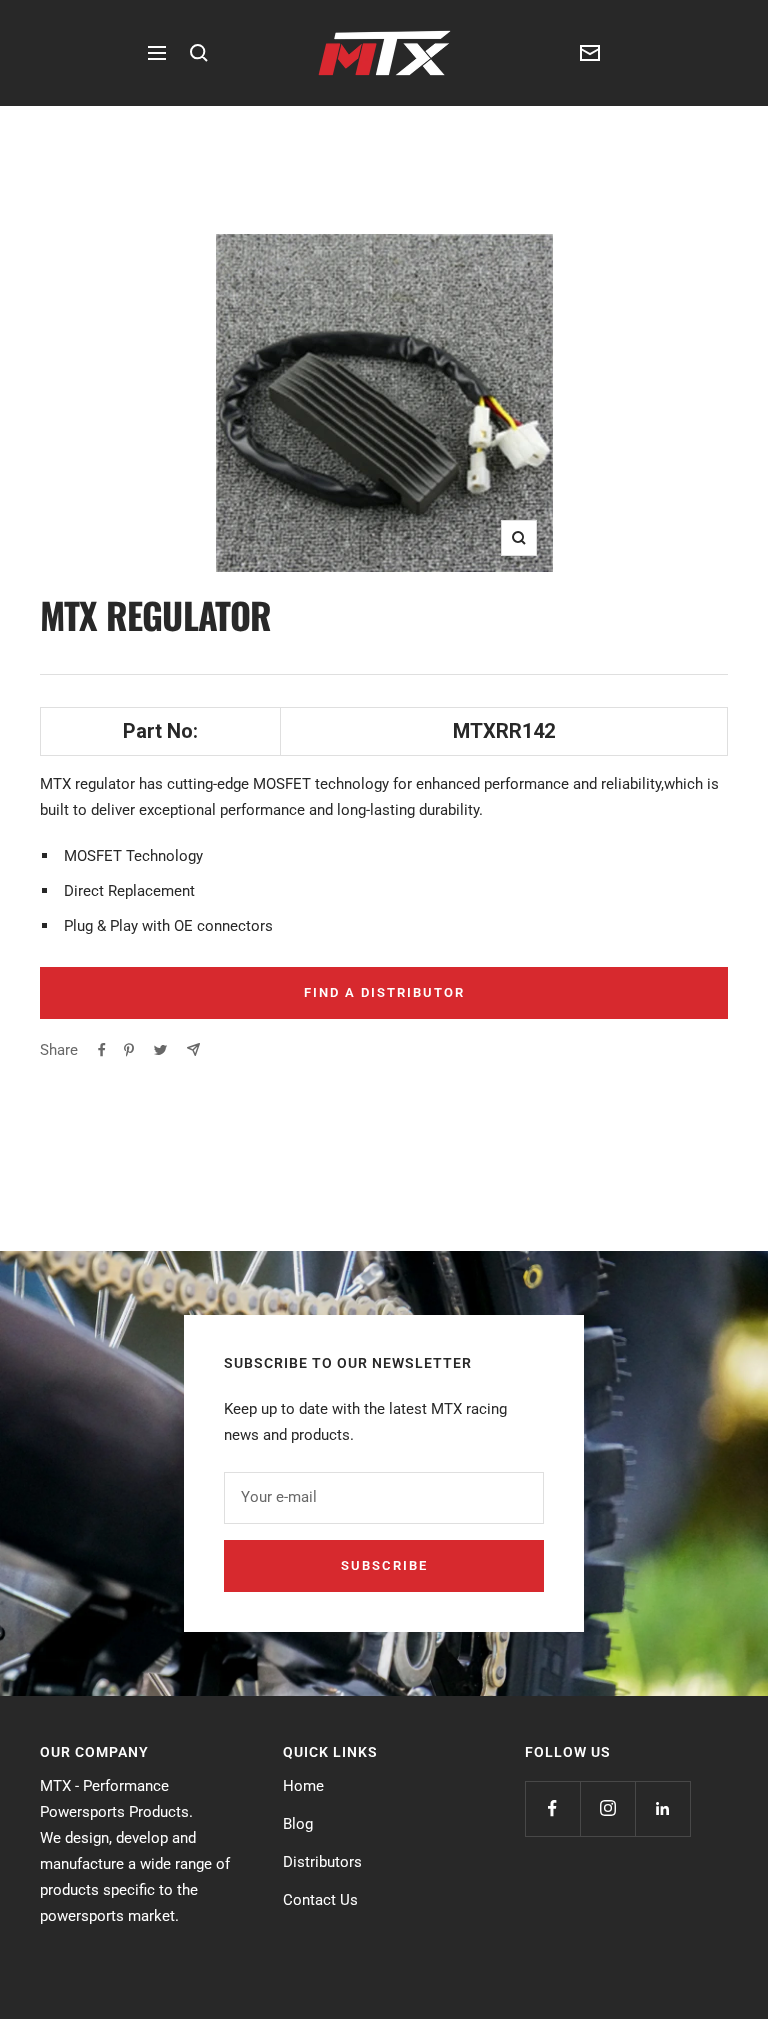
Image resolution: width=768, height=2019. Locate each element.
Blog (298, 1824)
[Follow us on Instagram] (607, 1808)
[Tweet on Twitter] (160, 1050)
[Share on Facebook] (102, 1050)
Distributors (322, 1862)
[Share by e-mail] (193, 1049)
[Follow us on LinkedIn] (662, 1808)
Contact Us (320, 1900)
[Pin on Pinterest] (129, 1050)
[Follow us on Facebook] (552, 1808)
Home (303, 1786)
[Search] (199, 53)
